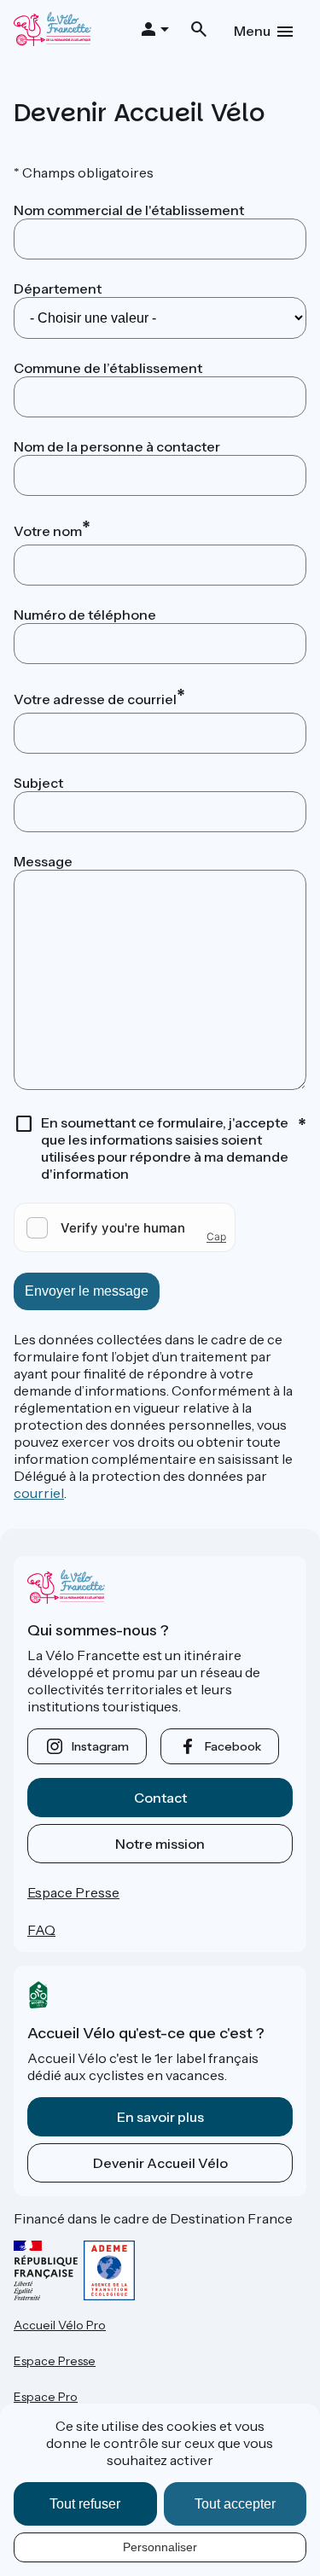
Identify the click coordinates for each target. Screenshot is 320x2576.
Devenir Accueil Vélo (160, 2163)
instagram (100, 1746)
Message (43, 861)
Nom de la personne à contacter (117, 446)
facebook (233, 1746)
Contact (160, 1798)
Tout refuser (85, 2504)
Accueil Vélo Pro (60, 2325)
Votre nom (48, 531)
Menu (252, 31)
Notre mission (160, 1844)
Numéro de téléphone (85, 615)
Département (58, 288)
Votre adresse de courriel (95, 699)
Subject (38, 783)
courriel (39, 1493)
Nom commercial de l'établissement (129, 210)
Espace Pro (46, 2397)
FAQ (41, 1930)
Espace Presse (73, 1892)
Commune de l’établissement (108, 368)
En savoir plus (160, 2117)
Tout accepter (235, 2504)
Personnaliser (160, 2547)
